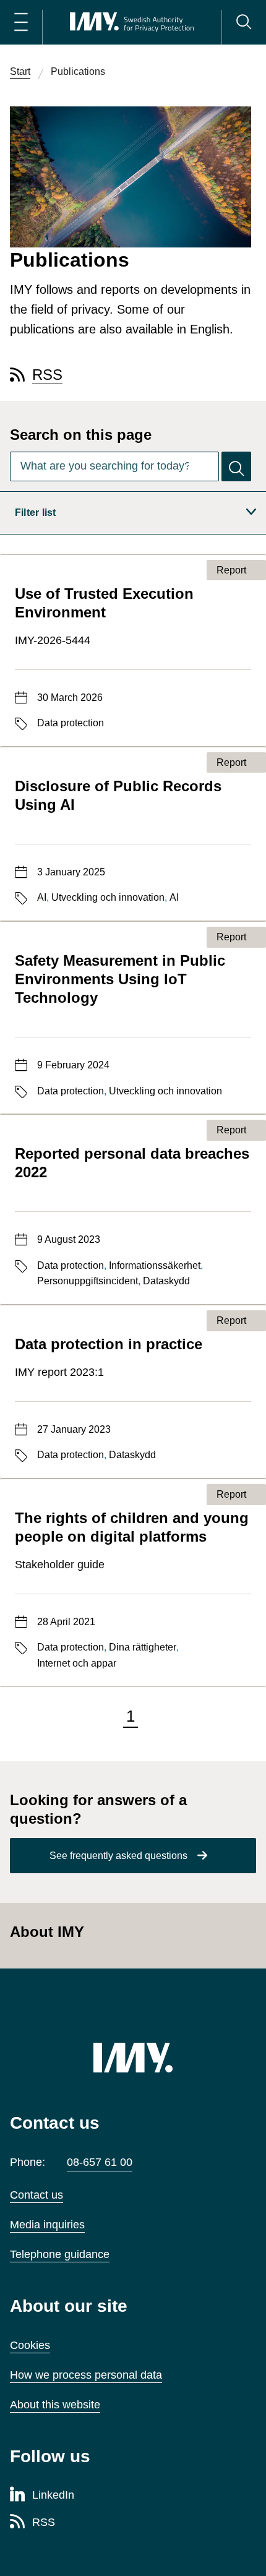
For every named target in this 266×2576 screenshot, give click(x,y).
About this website (55, 2405)
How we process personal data (86, 2375)
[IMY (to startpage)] (133, 2058)
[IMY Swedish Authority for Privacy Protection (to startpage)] (132, 22)
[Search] (244, 22)
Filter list (36, 513)
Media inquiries (47, 2225)
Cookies (30, 2345)
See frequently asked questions (118, 1856)
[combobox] (114, 466)
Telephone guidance (60, 2254)
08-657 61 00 (100, 2162)
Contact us (36, 2195)
